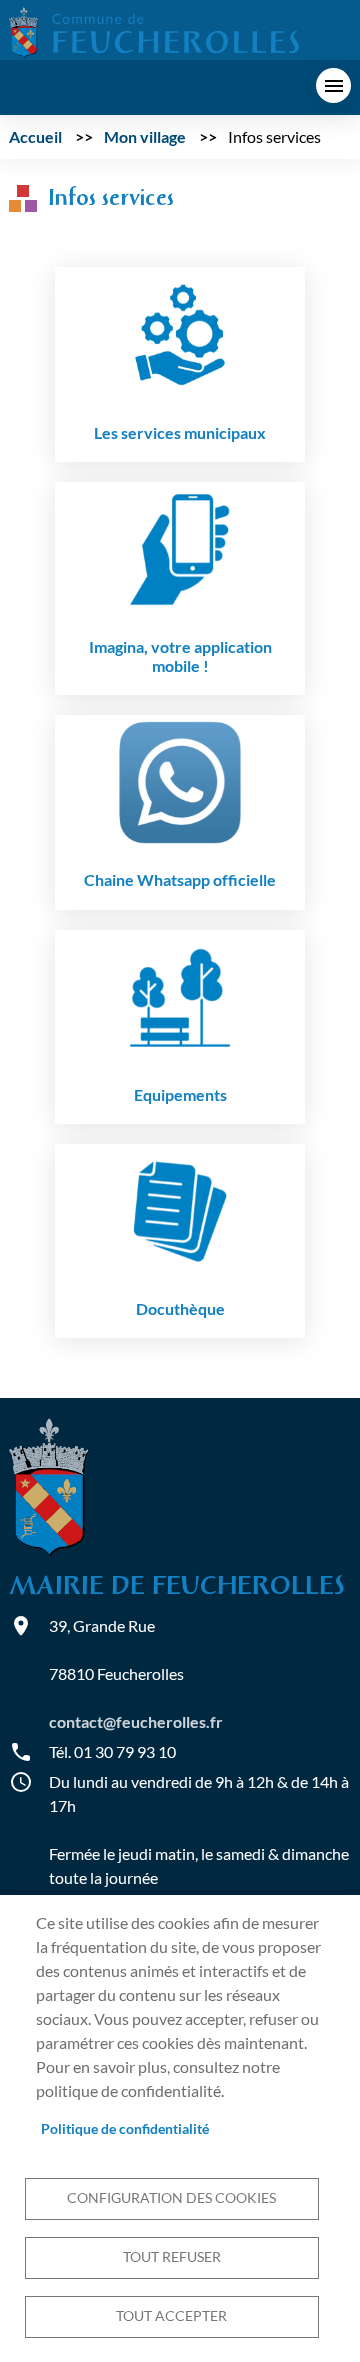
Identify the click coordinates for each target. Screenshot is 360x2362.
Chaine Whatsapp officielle (180, 879)
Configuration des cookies (171, 2198)
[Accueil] (154, 30)
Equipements (180, 1094)
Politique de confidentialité (125, 2129)
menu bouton (333, 85)
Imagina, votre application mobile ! (180, 656)
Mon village (145, 136)
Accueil (35, 136)
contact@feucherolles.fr (136, 1721)
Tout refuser (172, 2257)
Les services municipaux (180, 432)
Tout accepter (171, 2316)
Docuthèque (180, 1308)
